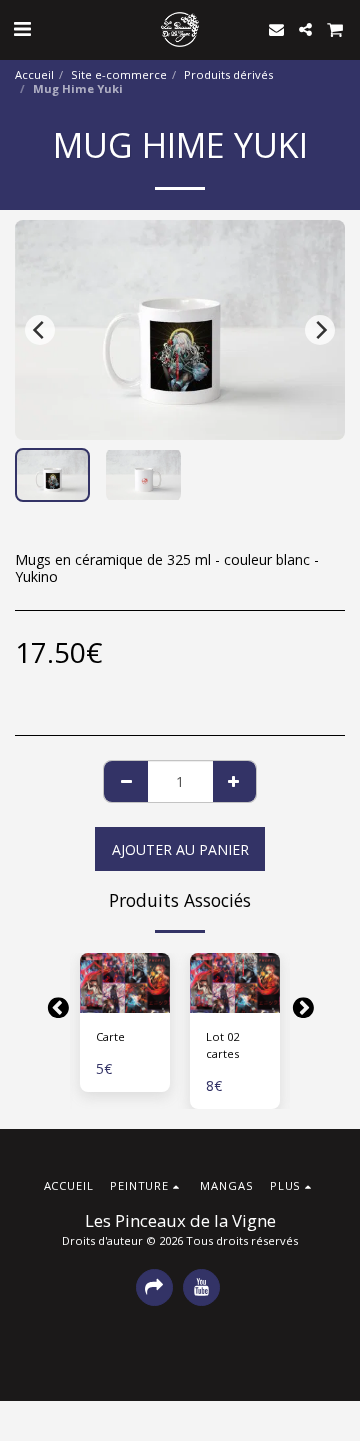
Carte (110, 1036)
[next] (320, 330)
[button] (22, 28)
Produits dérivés (228, 74)
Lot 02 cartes (222, 1045)
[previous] (40, 330)
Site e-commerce (119, 74)
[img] (125, 983)
